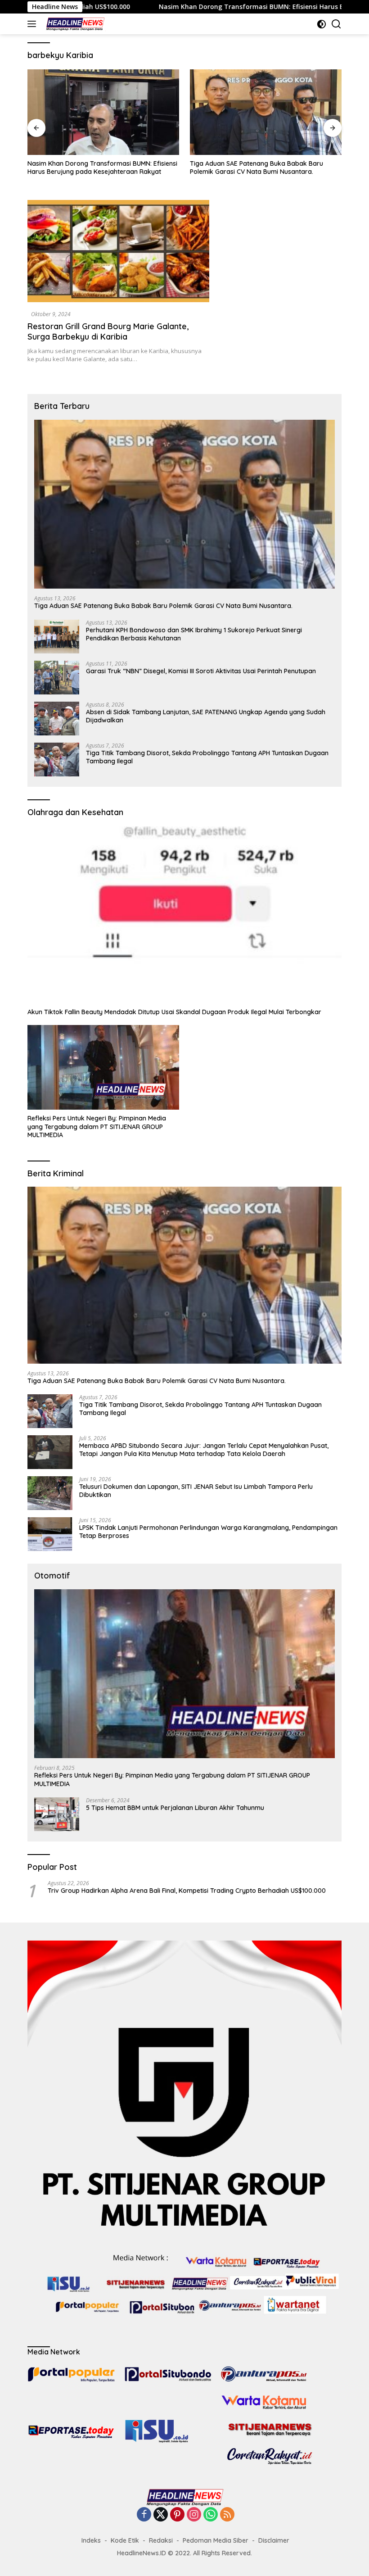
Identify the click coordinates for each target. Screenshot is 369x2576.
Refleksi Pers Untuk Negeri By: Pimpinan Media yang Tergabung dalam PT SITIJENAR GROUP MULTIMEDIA (97, 1126)
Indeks (91, 2540)
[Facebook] (144, 2515)
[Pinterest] (177, 2515)
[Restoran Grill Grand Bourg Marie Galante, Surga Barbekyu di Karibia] (118, 251)
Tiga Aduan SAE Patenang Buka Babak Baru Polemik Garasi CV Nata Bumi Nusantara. (106, 168)
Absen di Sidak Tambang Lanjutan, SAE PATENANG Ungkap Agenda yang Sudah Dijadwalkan (206, 716)
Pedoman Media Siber (216, 2540)
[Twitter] (161, 2515)
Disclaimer (274, 2540)
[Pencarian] (336, 24)
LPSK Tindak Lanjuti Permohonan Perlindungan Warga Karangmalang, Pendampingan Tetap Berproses (208, 1532)
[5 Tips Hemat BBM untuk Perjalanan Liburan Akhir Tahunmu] (57, 1814)
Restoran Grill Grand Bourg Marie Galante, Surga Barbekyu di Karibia (108, 331)
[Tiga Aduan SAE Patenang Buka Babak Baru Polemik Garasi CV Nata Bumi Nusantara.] (115, 112)
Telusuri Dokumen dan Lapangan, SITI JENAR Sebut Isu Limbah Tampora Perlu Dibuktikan (196, 1491)
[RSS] (227, 2515)
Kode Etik (125, 2540)
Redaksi (161, 2540)
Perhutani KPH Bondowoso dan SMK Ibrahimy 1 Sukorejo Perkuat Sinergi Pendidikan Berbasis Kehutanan (272, 172)
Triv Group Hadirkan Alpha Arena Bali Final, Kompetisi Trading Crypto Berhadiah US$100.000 (187, 1891)
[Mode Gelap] (322, 24)
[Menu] (34, 24)
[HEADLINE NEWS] (74, 24)
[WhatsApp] (211, 2515)
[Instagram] (194, 2515)
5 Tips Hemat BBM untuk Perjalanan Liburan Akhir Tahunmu (175, 1808)
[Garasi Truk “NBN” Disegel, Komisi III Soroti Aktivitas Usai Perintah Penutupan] (57, 678)
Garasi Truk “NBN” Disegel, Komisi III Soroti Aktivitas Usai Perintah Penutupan (201, 671)
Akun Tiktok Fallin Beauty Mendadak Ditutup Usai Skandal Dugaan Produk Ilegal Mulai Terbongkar (174, 1012)
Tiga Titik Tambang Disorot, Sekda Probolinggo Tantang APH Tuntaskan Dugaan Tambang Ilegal (207, 757)
